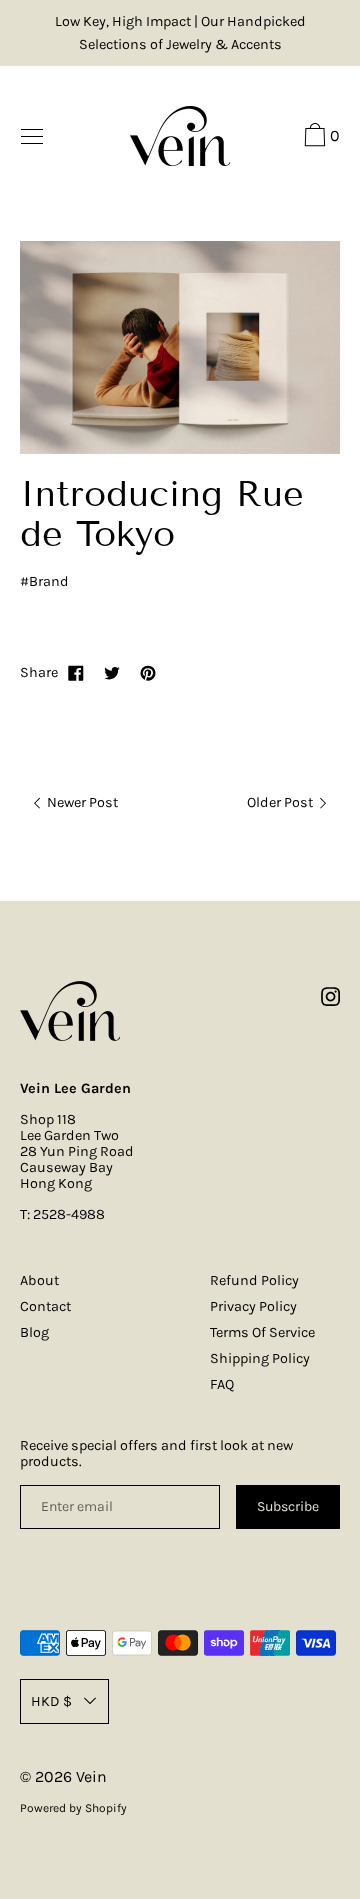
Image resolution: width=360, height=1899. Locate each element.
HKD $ (51, 1701)
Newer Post (81, 802)
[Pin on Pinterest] (148, 673)
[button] (319, 138)
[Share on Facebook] (76, 673)
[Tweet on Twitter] (112, 673)
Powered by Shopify (73, 1808)
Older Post (281, 802)
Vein (91, 1776)
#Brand (44, 581)
